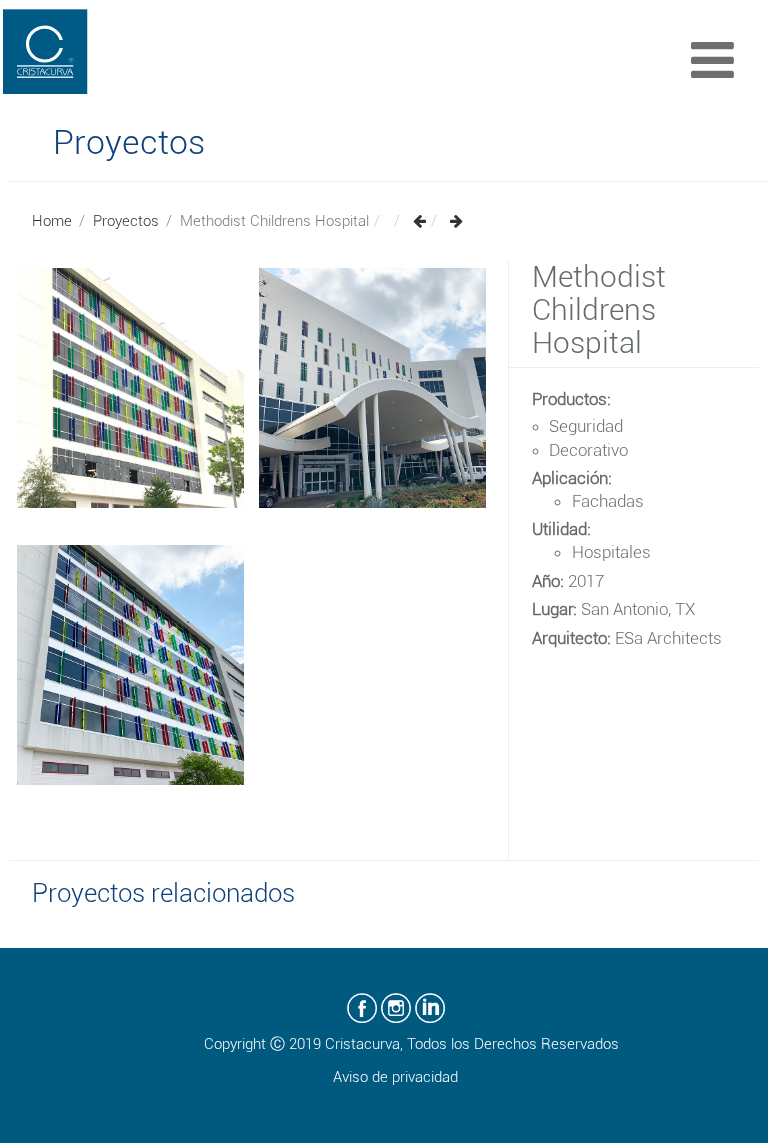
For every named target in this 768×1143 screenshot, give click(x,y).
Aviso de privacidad (395, 1077)
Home (52, 221)
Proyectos (126, 221)
